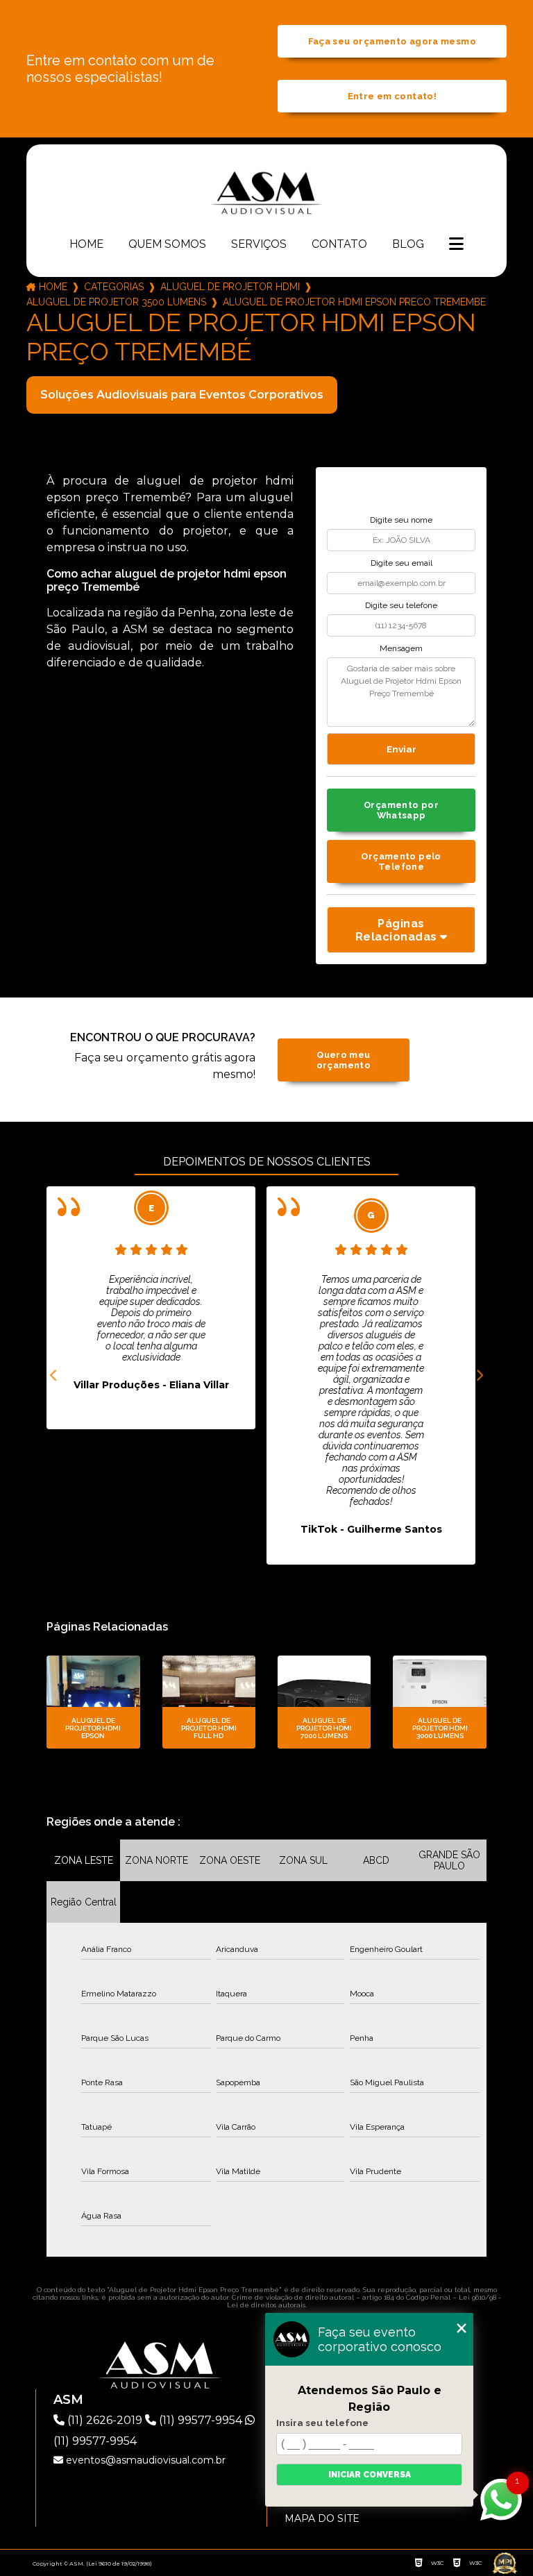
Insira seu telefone (322, 2423)
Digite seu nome (401, 520)
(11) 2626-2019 (105, 2420)
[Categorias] (456, 245)
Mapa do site (322, 2518)
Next (480, 1376)
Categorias (114, 287)
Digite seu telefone (401, 605)
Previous (53, 1376)
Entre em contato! (392, 96)
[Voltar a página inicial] (266, 192)
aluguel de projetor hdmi (230, 287)
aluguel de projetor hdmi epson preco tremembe (354, 302)
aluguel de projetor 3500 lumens (116, 302)
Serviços (259, 244)
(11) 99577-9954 (201, 2420)
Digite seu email (401, 563)
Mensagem (401, 648)
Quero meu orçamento (344, 1060)
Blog (408, 244)
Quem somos (167, 244)
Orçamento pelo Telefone (401, 861)
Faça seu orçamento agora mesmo (392, 41)
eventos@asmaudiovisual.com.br (144, 2460)
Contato (339, 244)
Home (86, 244)
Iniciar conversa (370, 2475)
